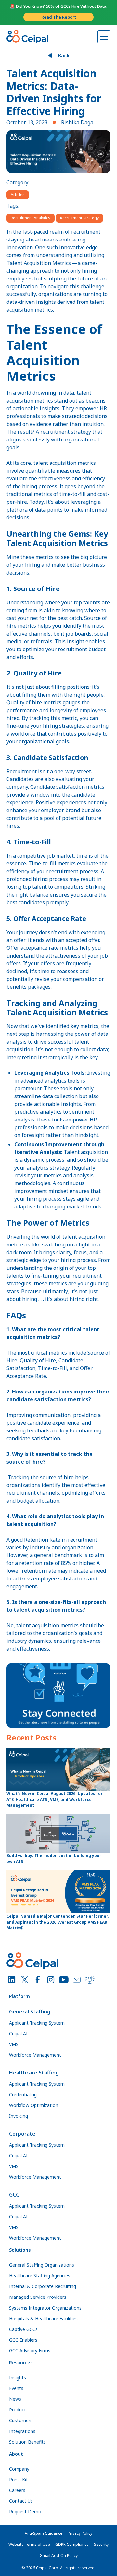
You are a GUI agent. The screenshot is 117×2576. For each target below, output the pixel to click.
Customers (21, 2420)
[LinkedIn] (12, 1980)
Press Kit (19, 2479)
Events (16, 2388)
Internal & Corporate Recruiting (43, 2286)
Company (19, 2469)
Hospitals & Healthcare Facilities (43, 2318)
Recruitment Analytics (31, 218)
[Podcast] (90, 1980)
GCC (14, 2195)
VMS (14, 2044)
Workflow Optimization (34, 2105)
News (15, 2399)
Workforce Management (35, 2055)
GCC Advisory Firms (30, 2351)
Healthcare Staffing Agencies (40, 2276)
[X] (25, 1980)
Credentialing (23, 2094)
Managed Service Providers (38, 2297)
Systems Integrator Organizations (45, 2308)
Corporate (22, 2134)
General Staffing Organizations (42, 2265)
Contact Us (21, 2501)
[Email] (77, 1980)
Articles (18, 195)
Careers (17, 2490)
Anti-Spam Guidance (44, 2533)
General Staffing (30, 2012)
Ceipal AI (18, 2033)
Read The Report (59, 17)
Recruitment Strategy (79, 218)
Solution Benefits (27, 2442)
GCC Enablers (23, 2340)
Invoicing (19, 2116)
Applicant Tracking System (37, 2023)
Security (101, 2544)
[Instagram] (51, 1980)
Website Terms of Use (29, 2544)
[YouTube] (64, 1980)
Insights (18, 2378)
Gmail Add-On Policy (59, 2555)
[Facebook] (38, 1980)
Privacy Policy (80, 2533)
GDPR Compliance (72, 2544)
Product (18, 2410)
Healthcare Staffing (34, 2073)
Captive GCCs (23, 2329)
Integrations (22, 2431)
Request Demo (25, 2512)
